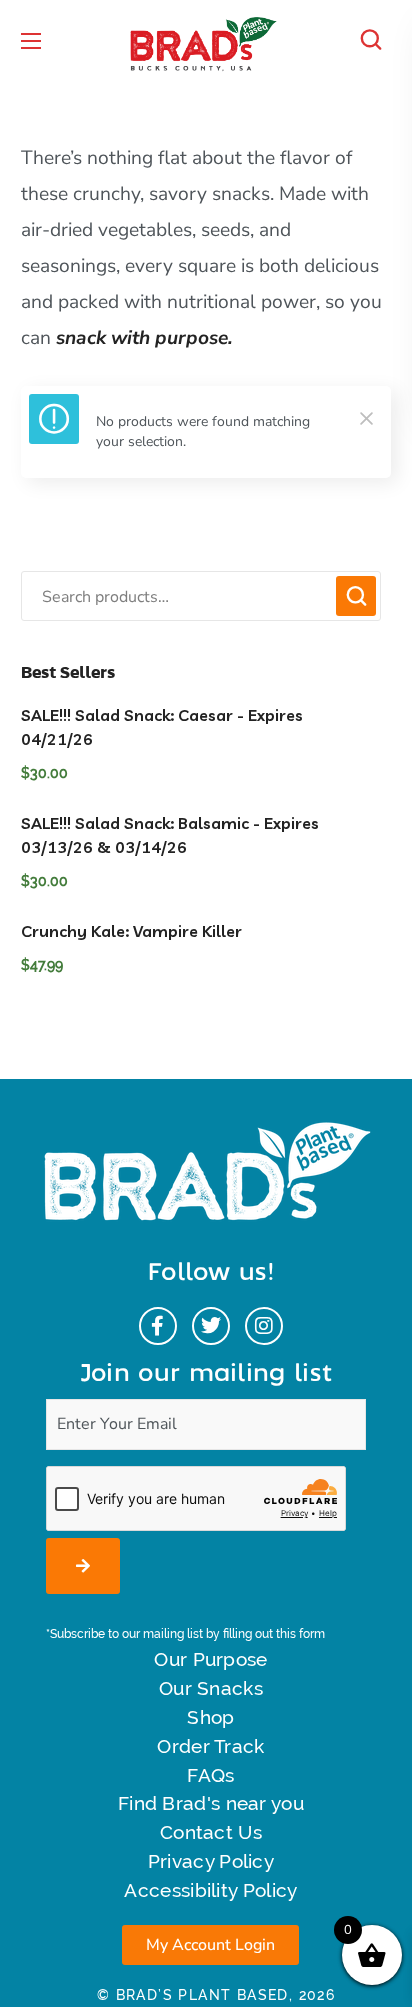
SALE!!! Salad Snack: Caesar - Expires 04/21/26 (162, 727)
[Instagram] (264, 1326)
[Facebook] (158, 1326)
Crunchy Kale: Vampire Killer (131, 931)
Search (356, 596)
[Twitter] (211, 1326)
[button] (376, 40)
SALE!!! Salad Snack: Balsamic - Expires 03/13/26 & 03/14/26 (170, 835)
